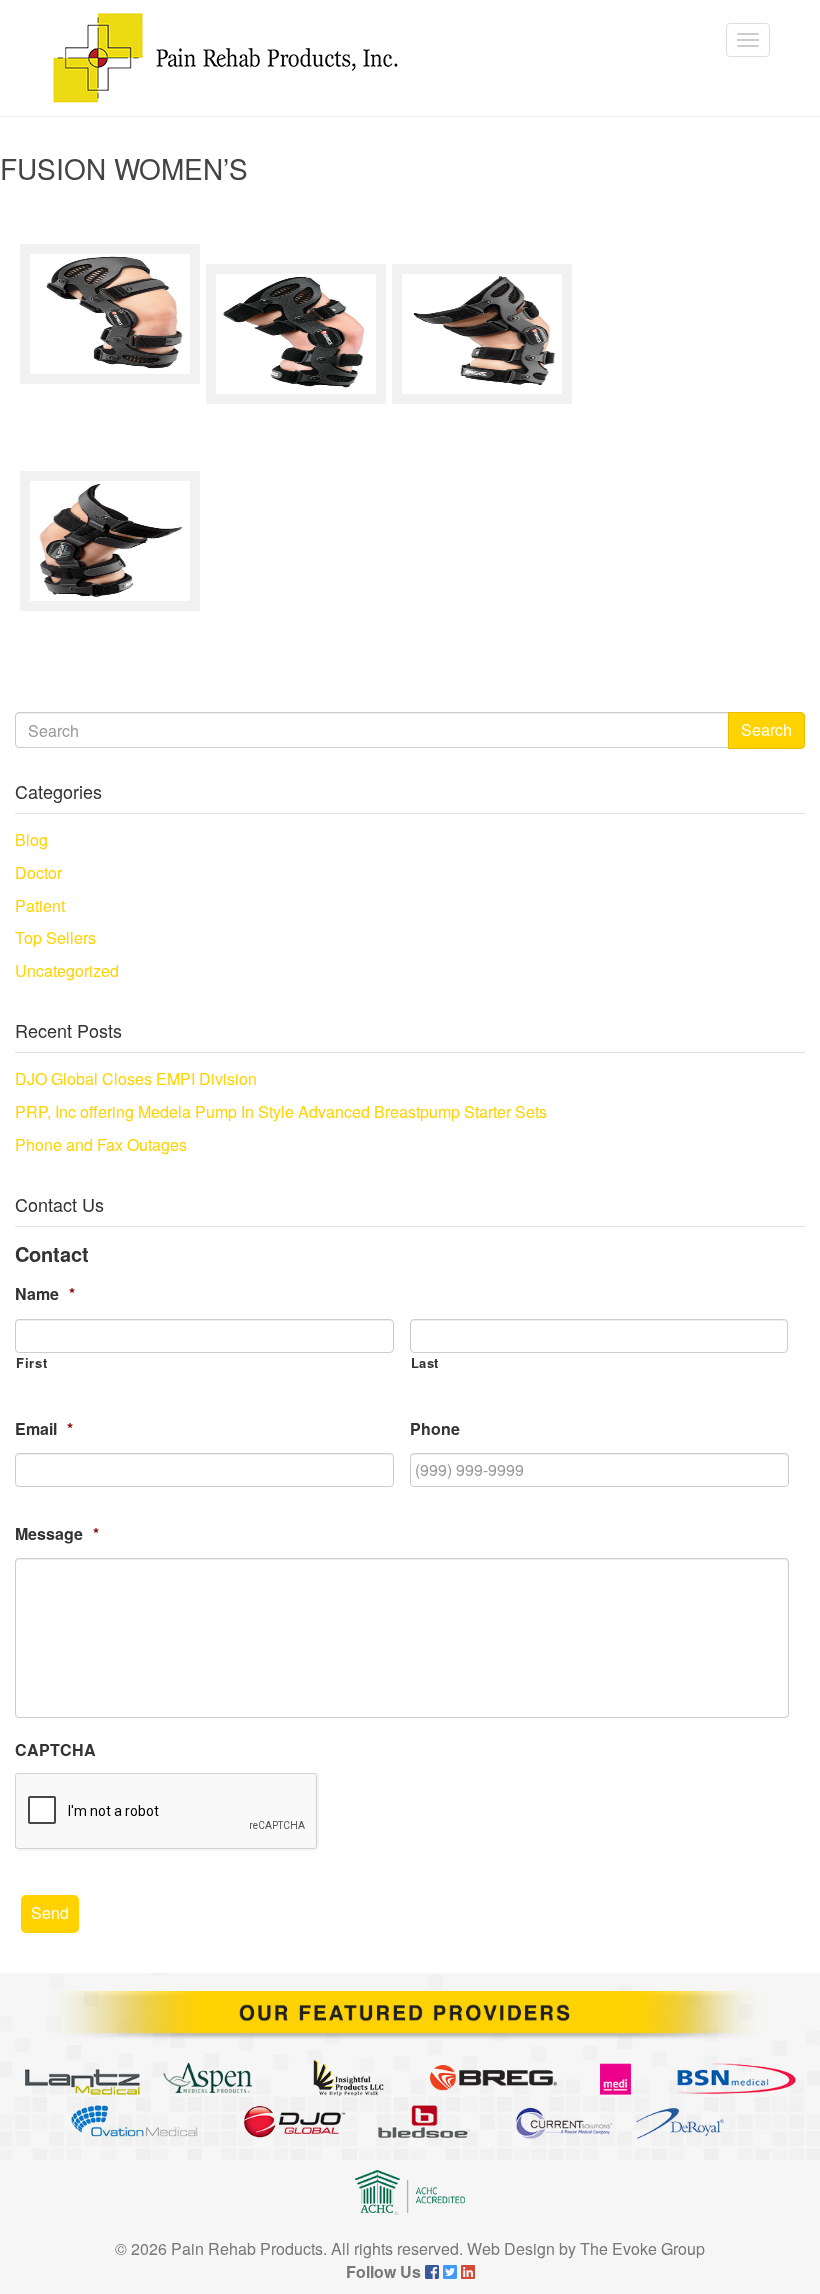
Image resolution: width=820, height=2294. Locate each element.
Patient (40, 905)
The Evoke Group (642, 2248)
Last (425, 1363)
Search (766, 729)
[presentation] (167, 1812)
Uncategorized (67, 970)
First (31, 1363)
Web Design (511, 2248)
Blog (31, 839)
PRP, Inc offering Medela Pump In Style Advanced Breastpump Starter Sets (281, 1111)
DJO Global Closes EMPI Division (136, 1078)
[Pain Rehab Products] (225, 58)
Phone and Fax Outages (101, 1144)
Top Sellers (55, 937)
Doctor (38, 872)
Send (50, 1912)
